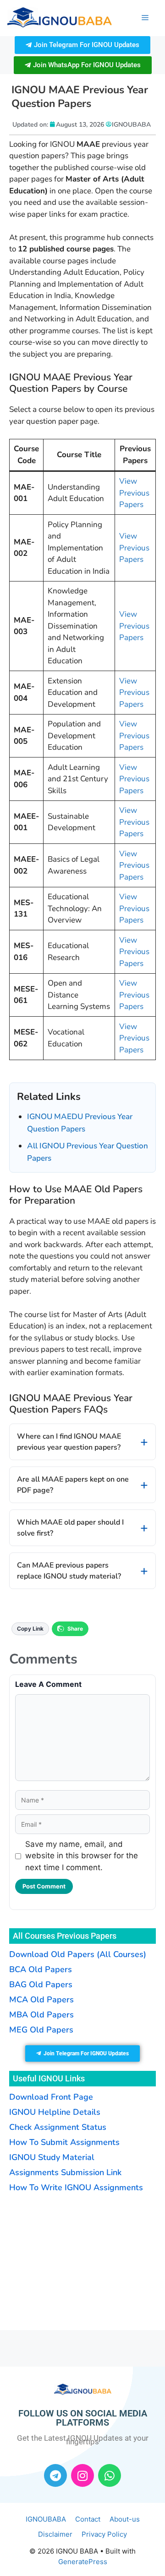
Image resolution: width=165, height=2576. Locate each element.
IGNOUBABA (46, 2519)
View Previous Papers (134, 493)
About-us (125, 2519)
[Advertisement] (66, 2260)
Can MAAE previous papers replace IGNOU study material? (69, 1571)
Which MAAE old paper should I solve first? (70, 1528)
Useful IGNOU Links (49, 2078)
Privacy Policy (104, 2534)
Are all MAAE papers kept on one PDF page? (73, 1485)
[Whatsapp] (110, 2475)
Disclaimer (55, 2534)
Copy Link (30, 1629)
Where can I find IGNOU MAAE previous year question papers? (69, 1442)
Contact (88, 2519)
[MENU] (145, 18)
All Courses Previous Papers (65, 1936)
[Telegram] (55, 2475)
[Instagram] (82, 2475)
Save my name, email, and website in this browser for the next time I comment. (82, 1856)
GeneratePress (83, 2562)
